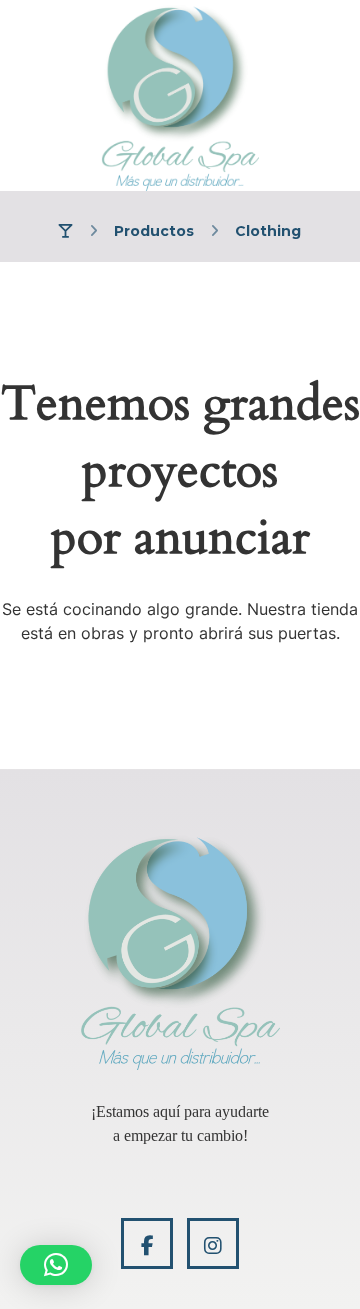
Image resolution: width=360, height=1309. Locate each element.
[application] (180, 1124)
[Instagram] (213, 1243)
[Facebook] (147, 1243)
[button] (56, 1265)
